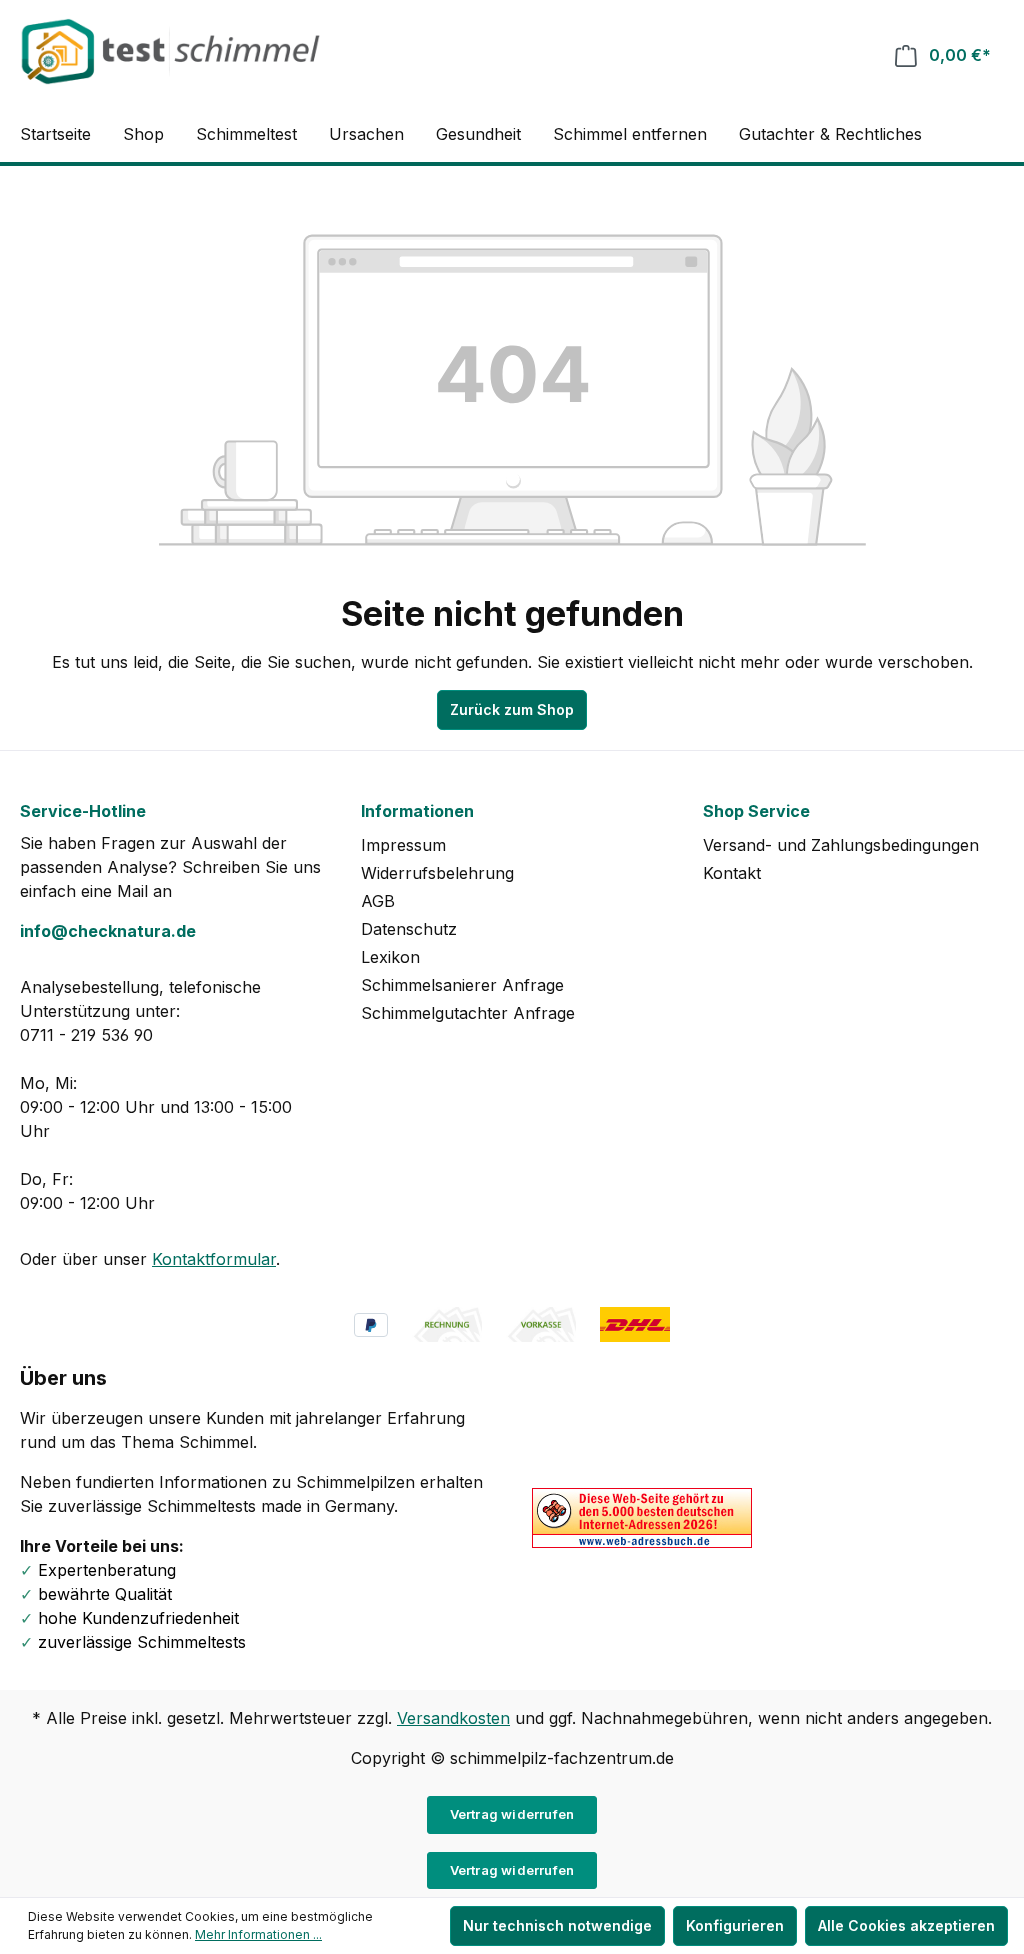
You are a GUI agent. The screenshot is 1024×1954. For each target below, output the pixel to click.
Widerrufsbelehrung (437, 873)
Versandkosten (453, 1718)
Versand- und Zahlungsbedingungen (841, 845)
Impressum (403, 845)
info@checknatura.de (108, 931)
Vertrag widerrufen (512, 1814)
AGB (378, 901)
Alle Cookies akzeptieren (906, 1925)
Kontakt (732, 873)
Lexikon (390, 957)
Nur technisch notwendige (557, 1925)
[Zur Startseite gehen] (170, 51)
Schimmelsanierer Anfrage (462, 985)
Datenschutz (409, 929)
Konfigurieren (735, 1925)
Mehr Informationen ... (258, 1934)
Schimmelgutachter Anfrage (468, 1013)
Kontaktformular (214, 1259)
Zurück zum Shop (512, 709)
